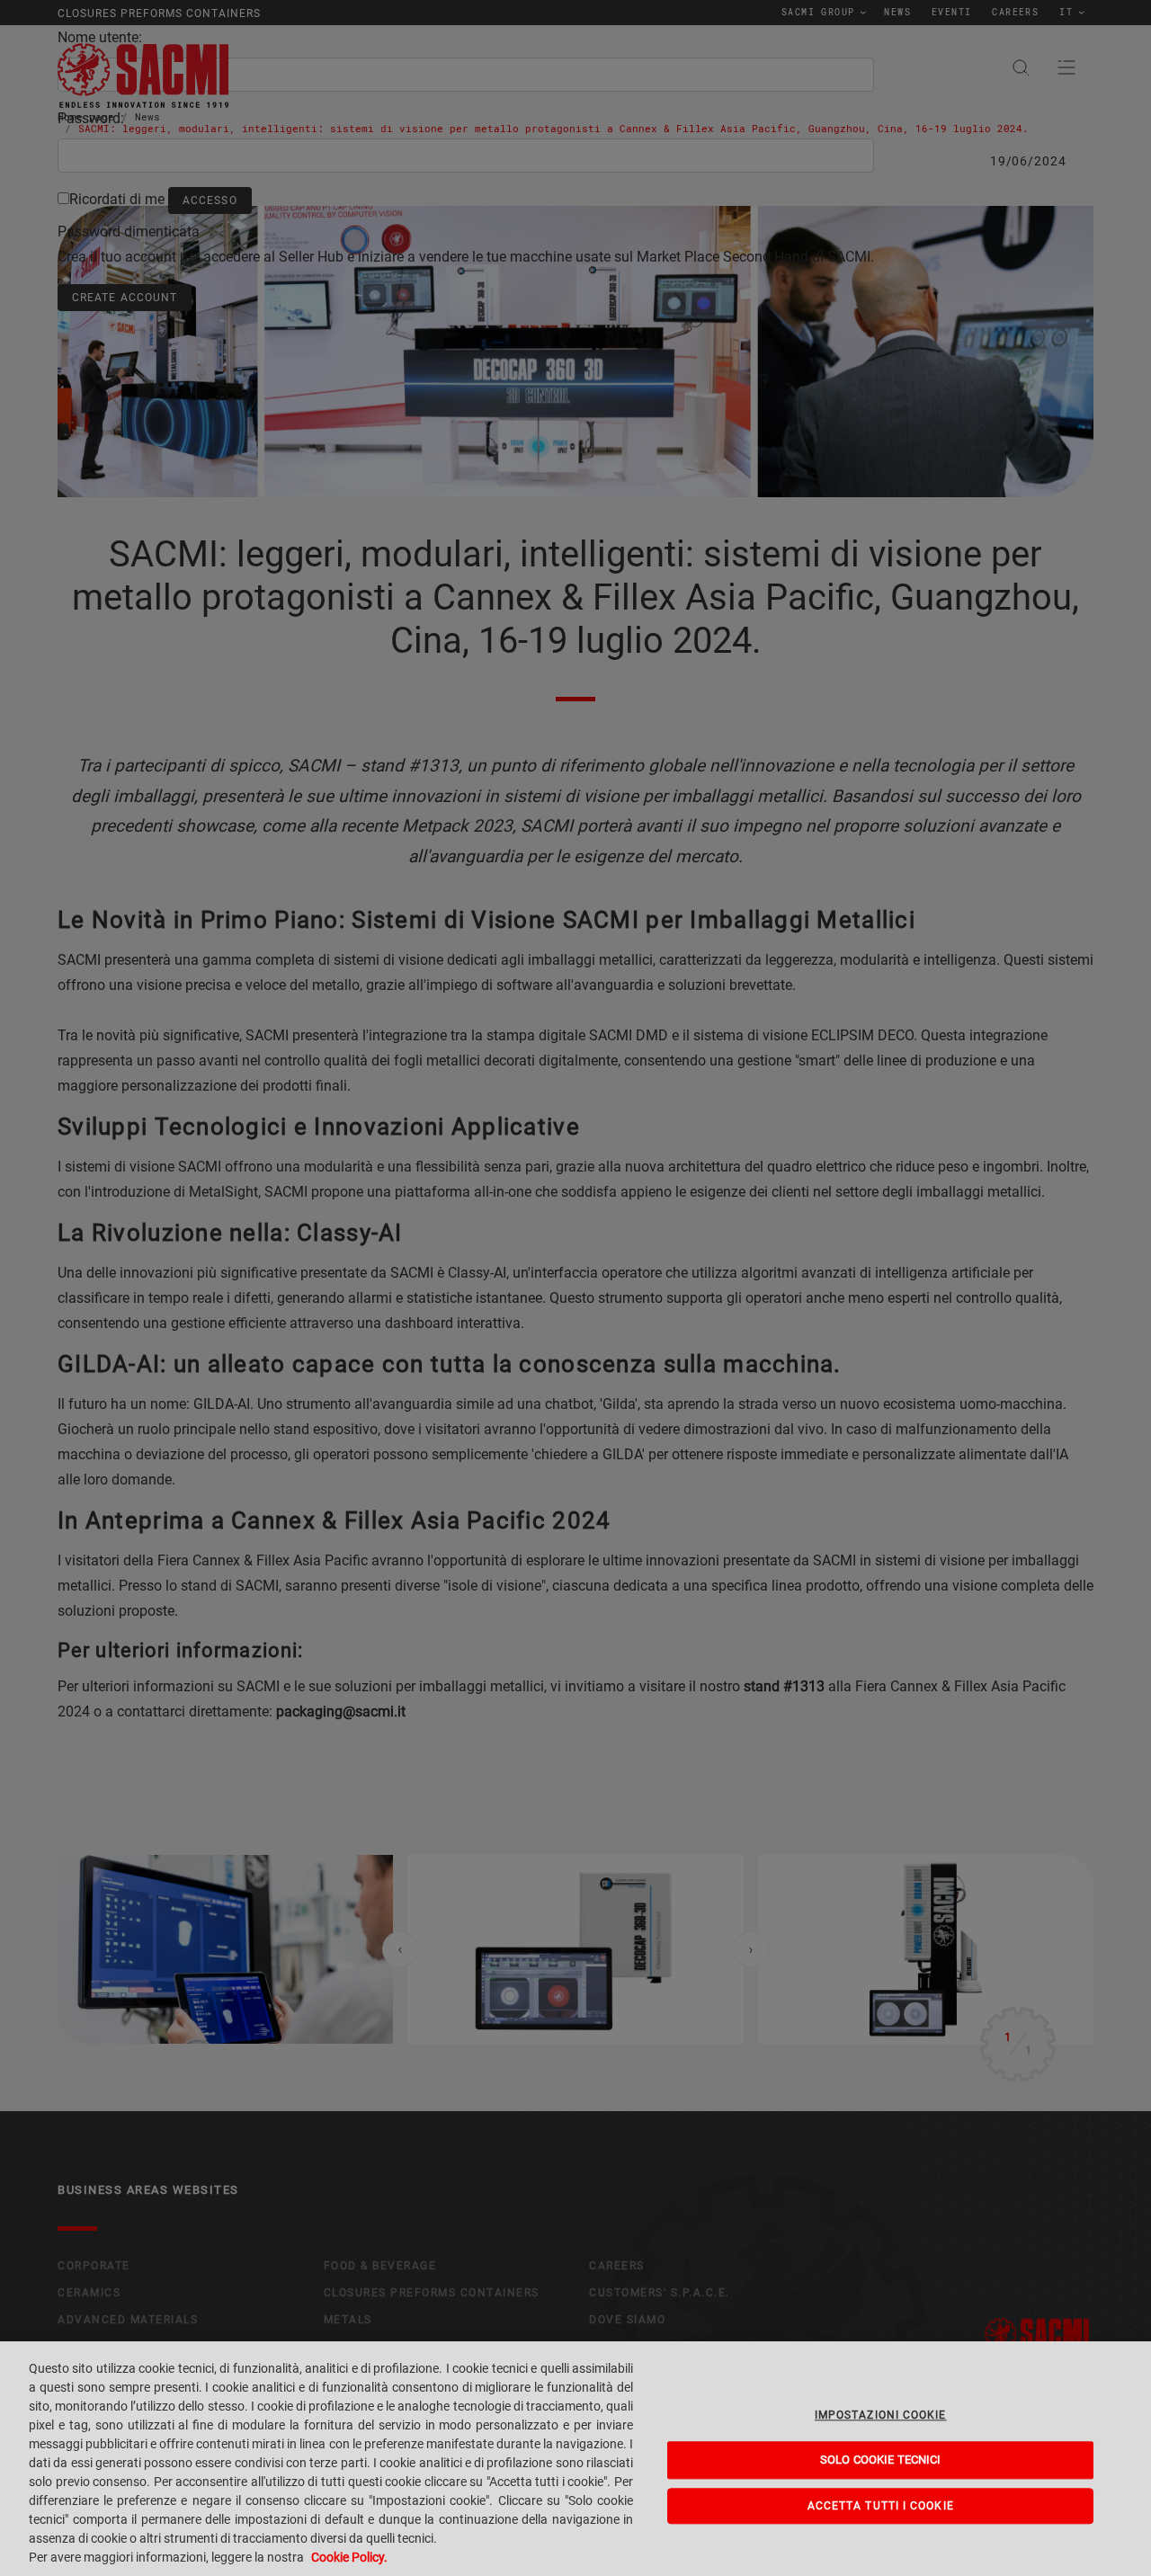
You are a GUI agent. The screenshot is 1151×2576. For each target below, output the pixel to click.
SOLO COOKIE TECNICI (880, 2460)
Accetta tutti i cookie (881, 2506)
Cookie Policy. (349, 2557)
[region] (575, 2459)
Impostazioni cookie (881, 2415)
